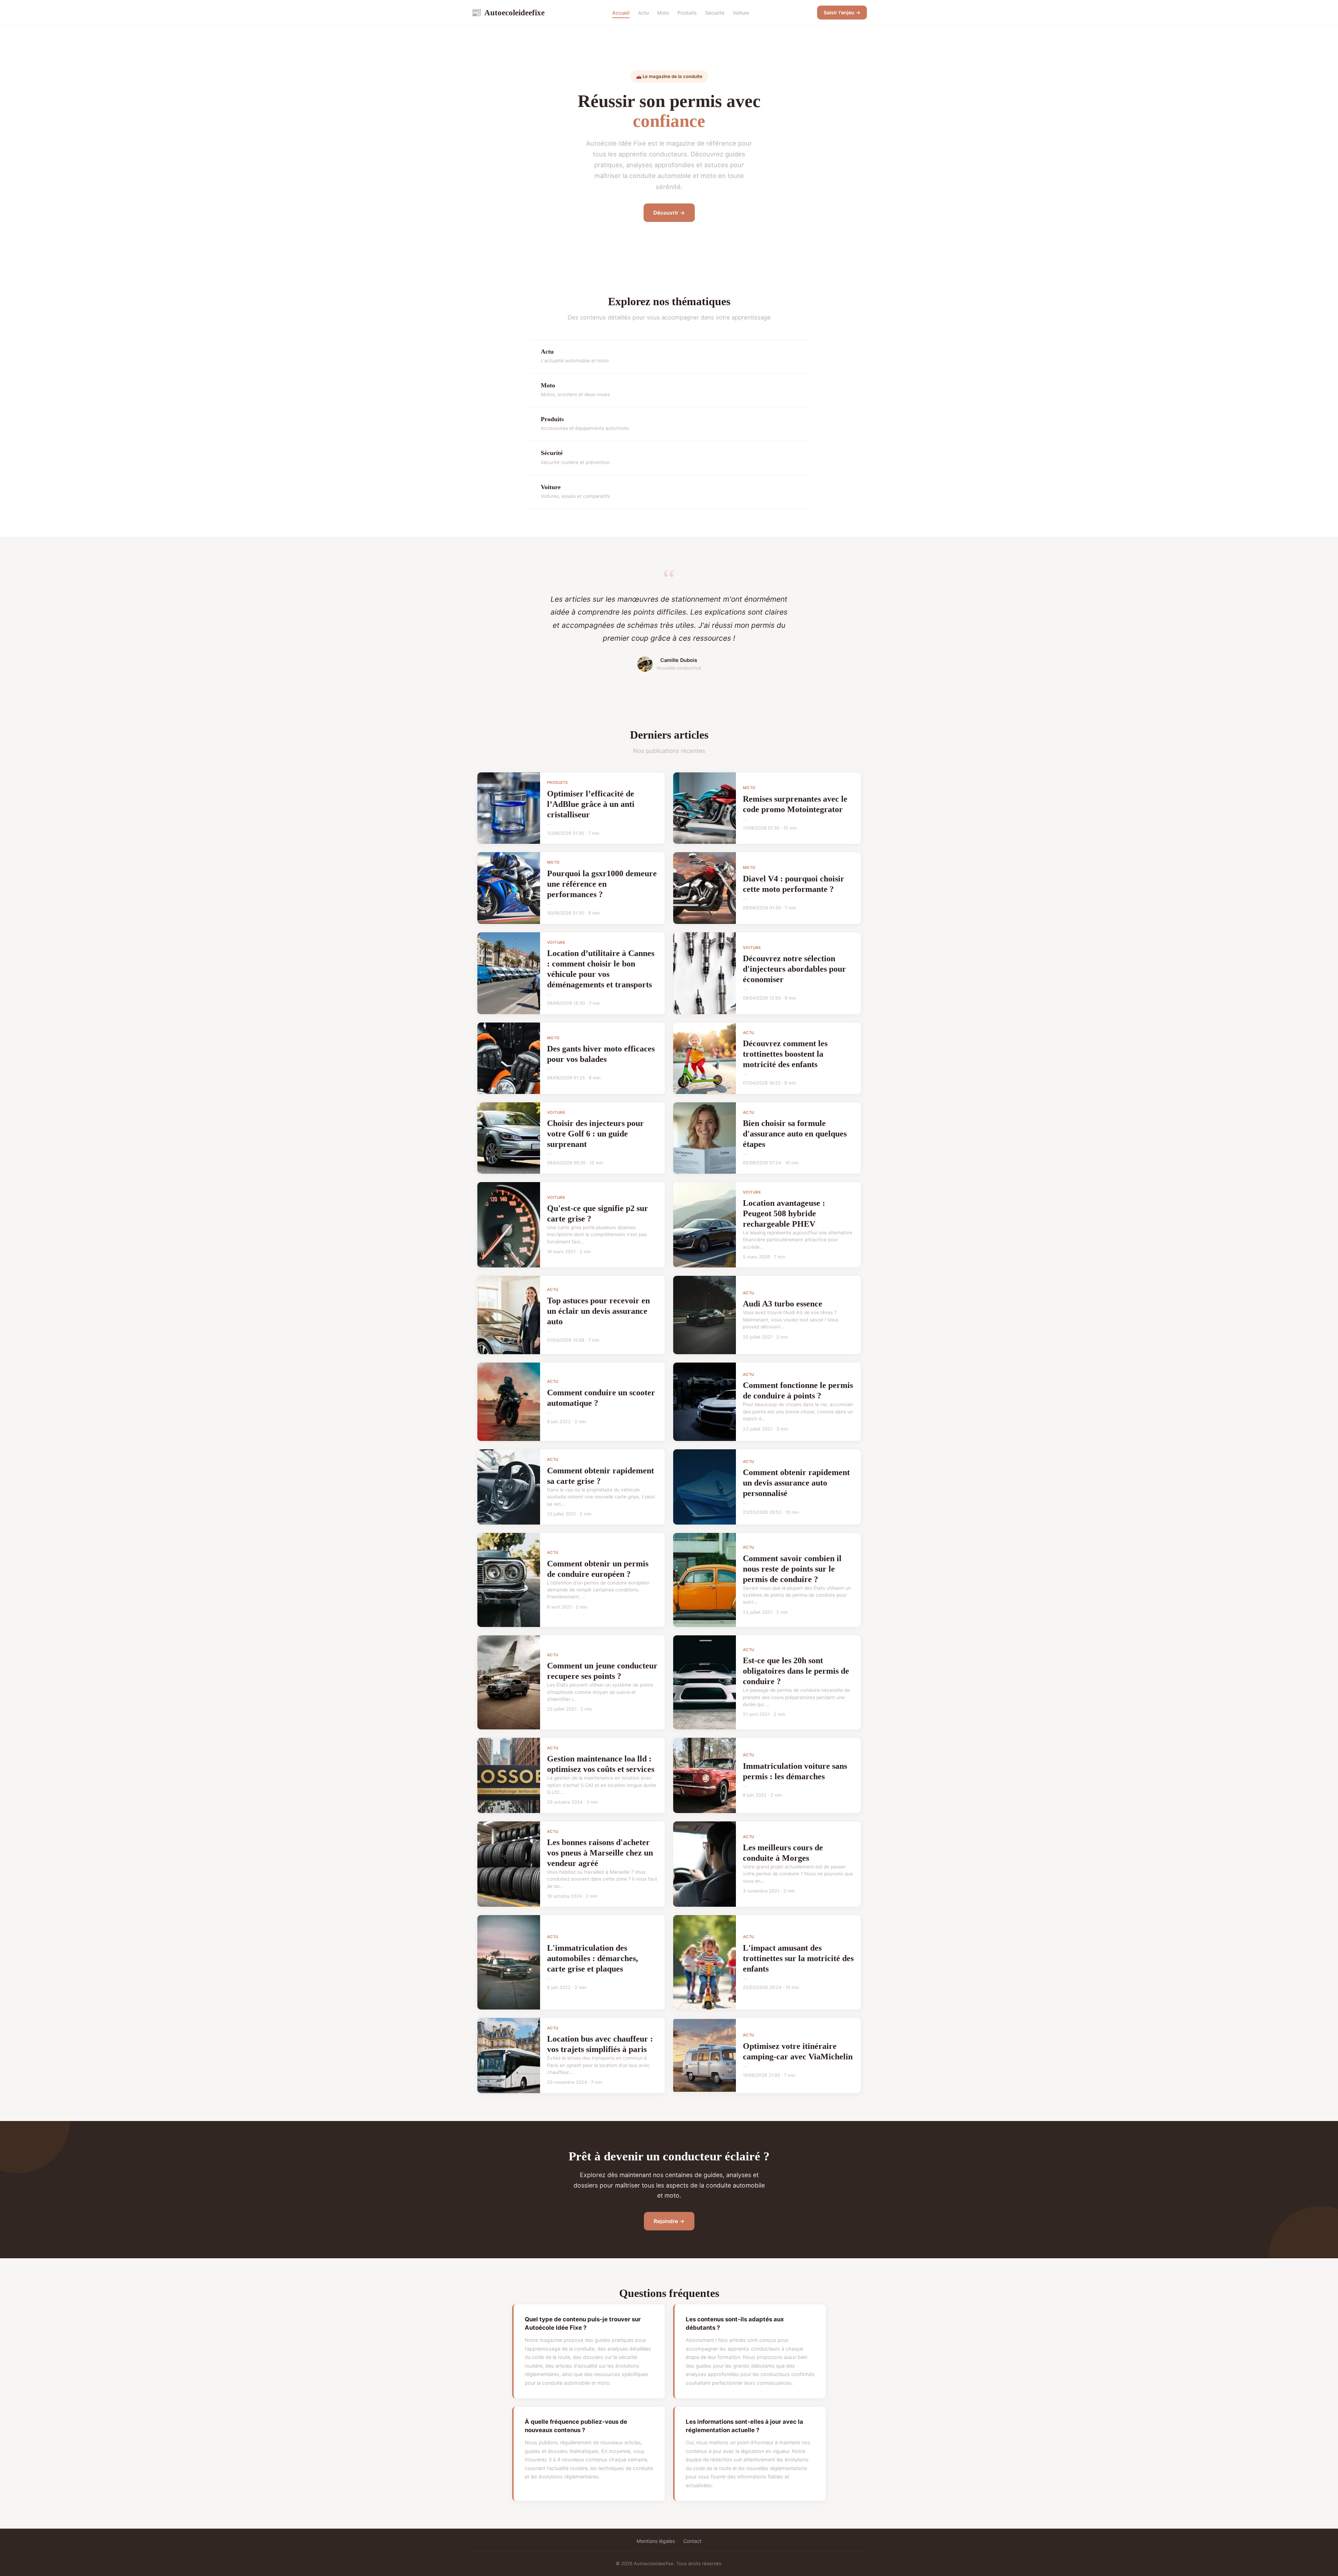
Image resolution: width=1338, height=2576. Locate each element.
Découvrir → (669, 213)
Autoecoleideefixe (508, 13)
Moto (663, 13)
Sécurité (715, 13)
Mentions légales (656, 2541)
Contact (692, 2541)
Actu (643, 13)
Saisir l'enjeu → (842, 12)
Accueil (621, 13)
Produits (687, 13)
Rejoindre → (669, 2221)
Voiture (741, 13)
